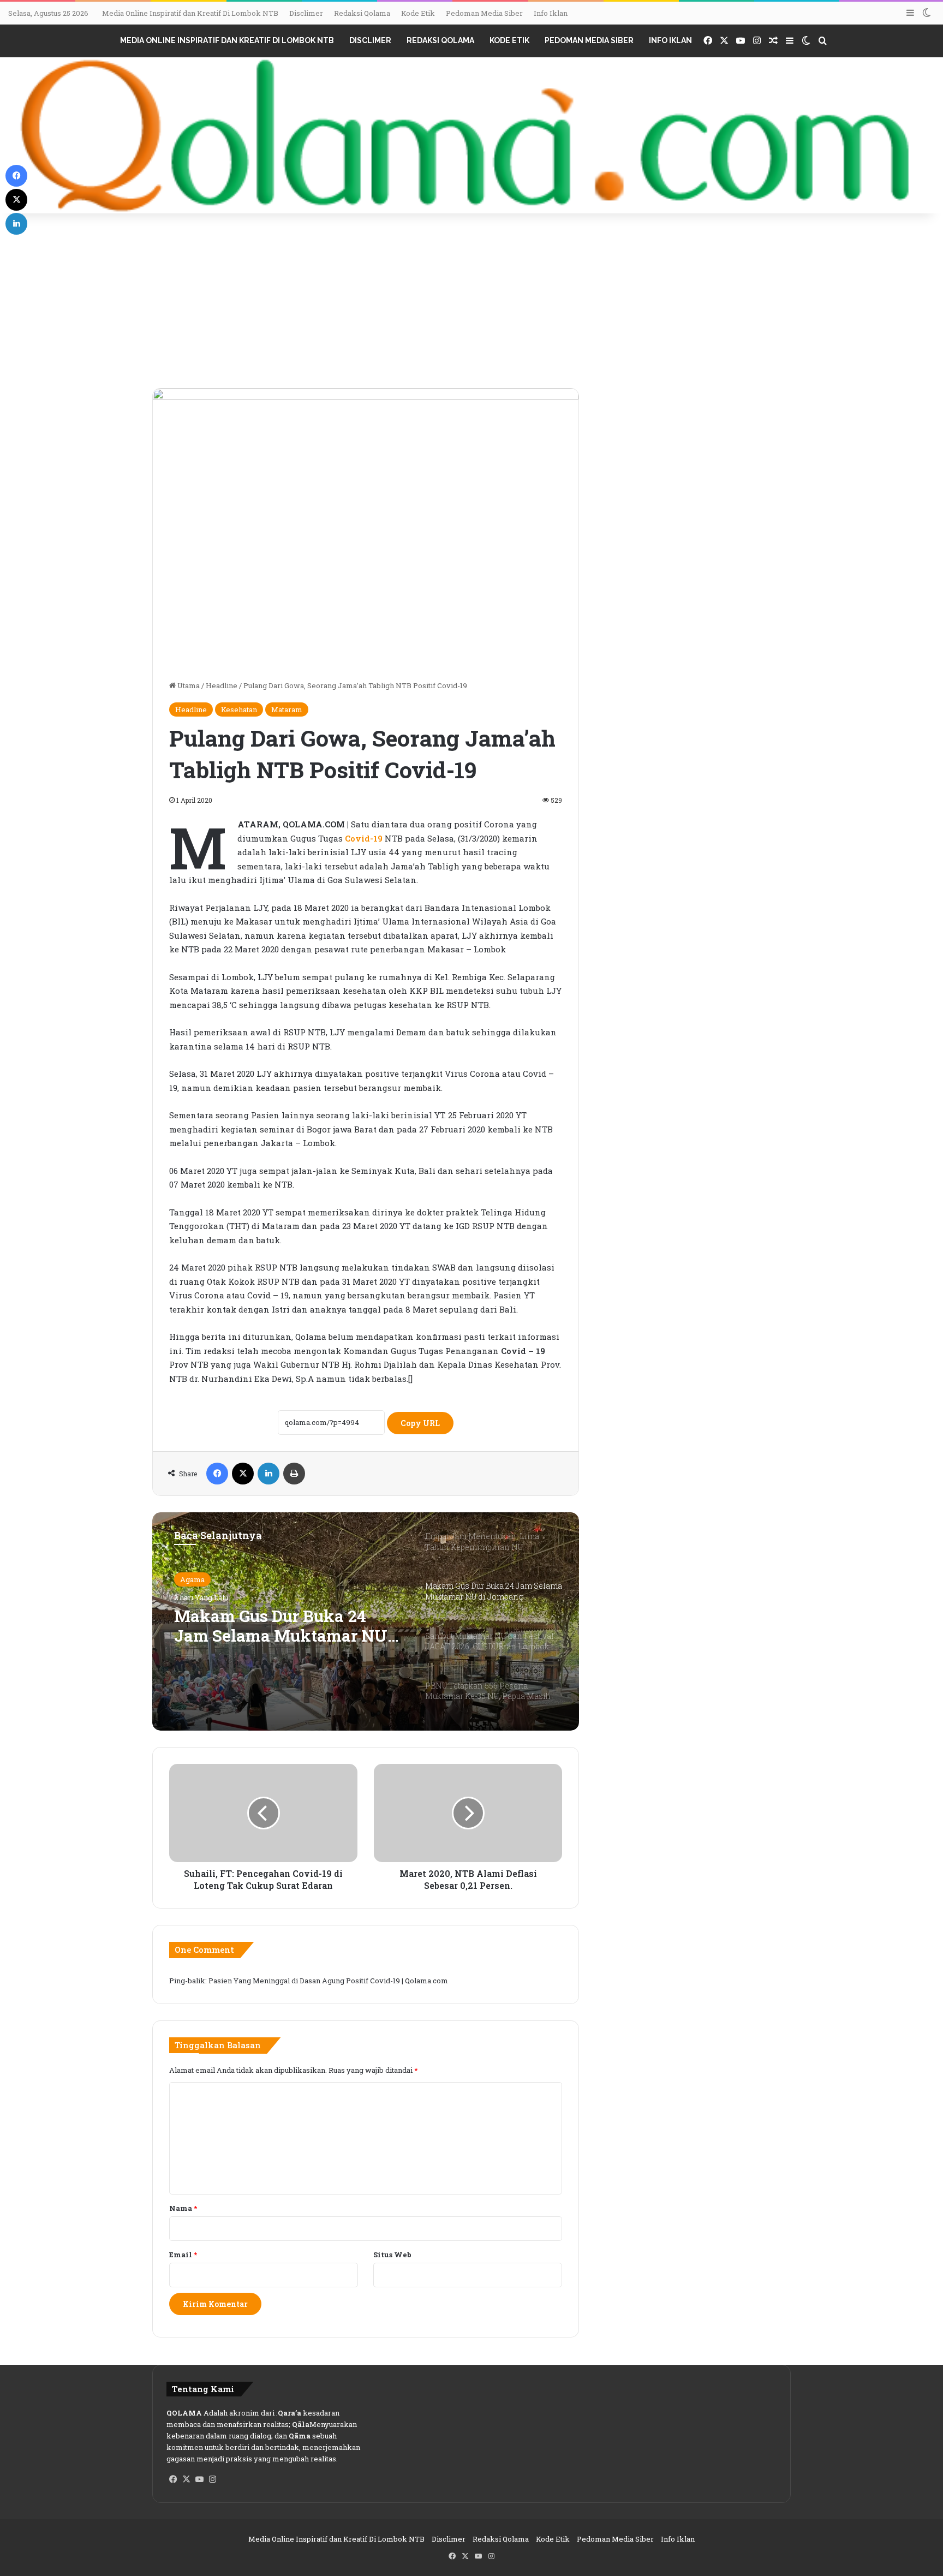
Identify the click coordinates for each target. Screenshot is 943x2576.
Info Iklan (551, 13)
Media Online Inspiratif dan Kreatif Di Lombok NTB (190, 13)
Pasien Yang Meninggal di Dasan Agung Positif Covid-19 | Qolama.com (328, 1981)
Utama (188, 685)
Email (183, 2255)
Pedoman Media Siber (484, 13)
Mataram (287, 709)
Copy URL (420, 1423)
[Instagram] (212, 2479)
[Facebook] (217, 1474)
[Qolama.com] (471, 136)
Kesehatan (239, 709)
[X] (243, 1474)
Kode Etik (418, 13)
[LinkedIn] (268, 1474)
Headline (222, 685)
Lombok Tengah (208, 1579)
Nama (183, 2208)
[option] (366, 1621)
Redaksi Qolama (362, 13)
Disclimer (306, 13)
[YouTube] (199, 2479)
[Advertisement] (471, 306)
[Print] (294, 1474)
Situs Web (392, 2255)
